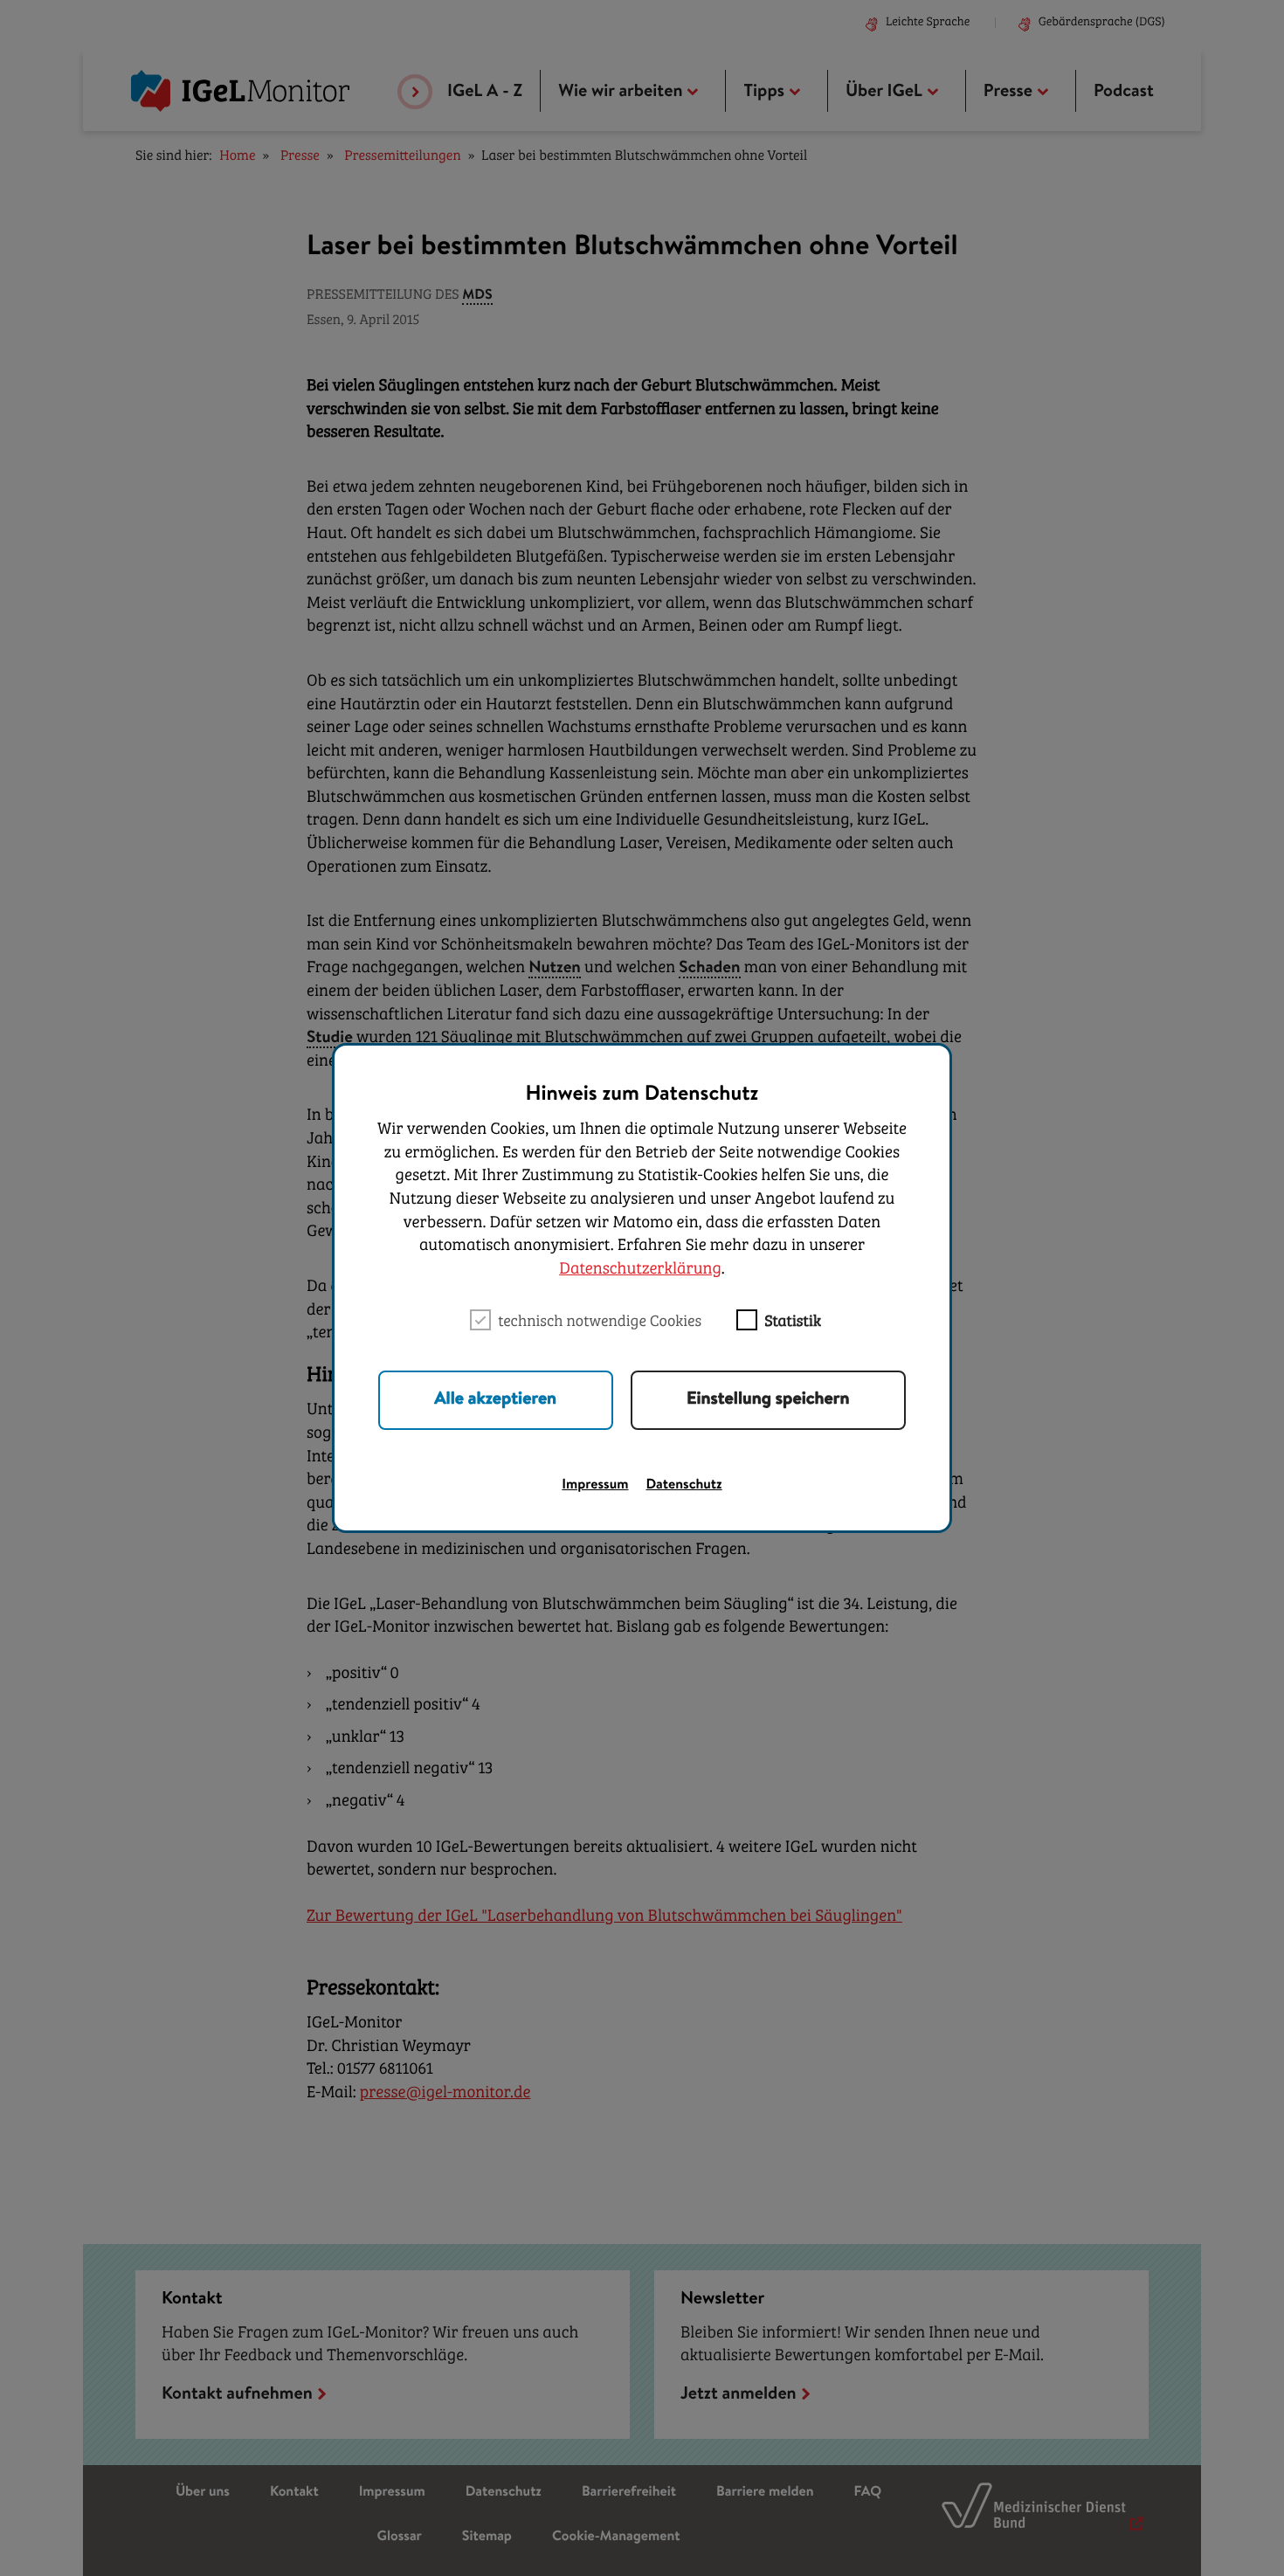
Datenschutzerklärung (640, 1270)
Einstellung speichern (768, 1400)
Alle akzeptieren (495, 1400)
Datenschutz (684, 1486)
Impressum (595, 1486)
